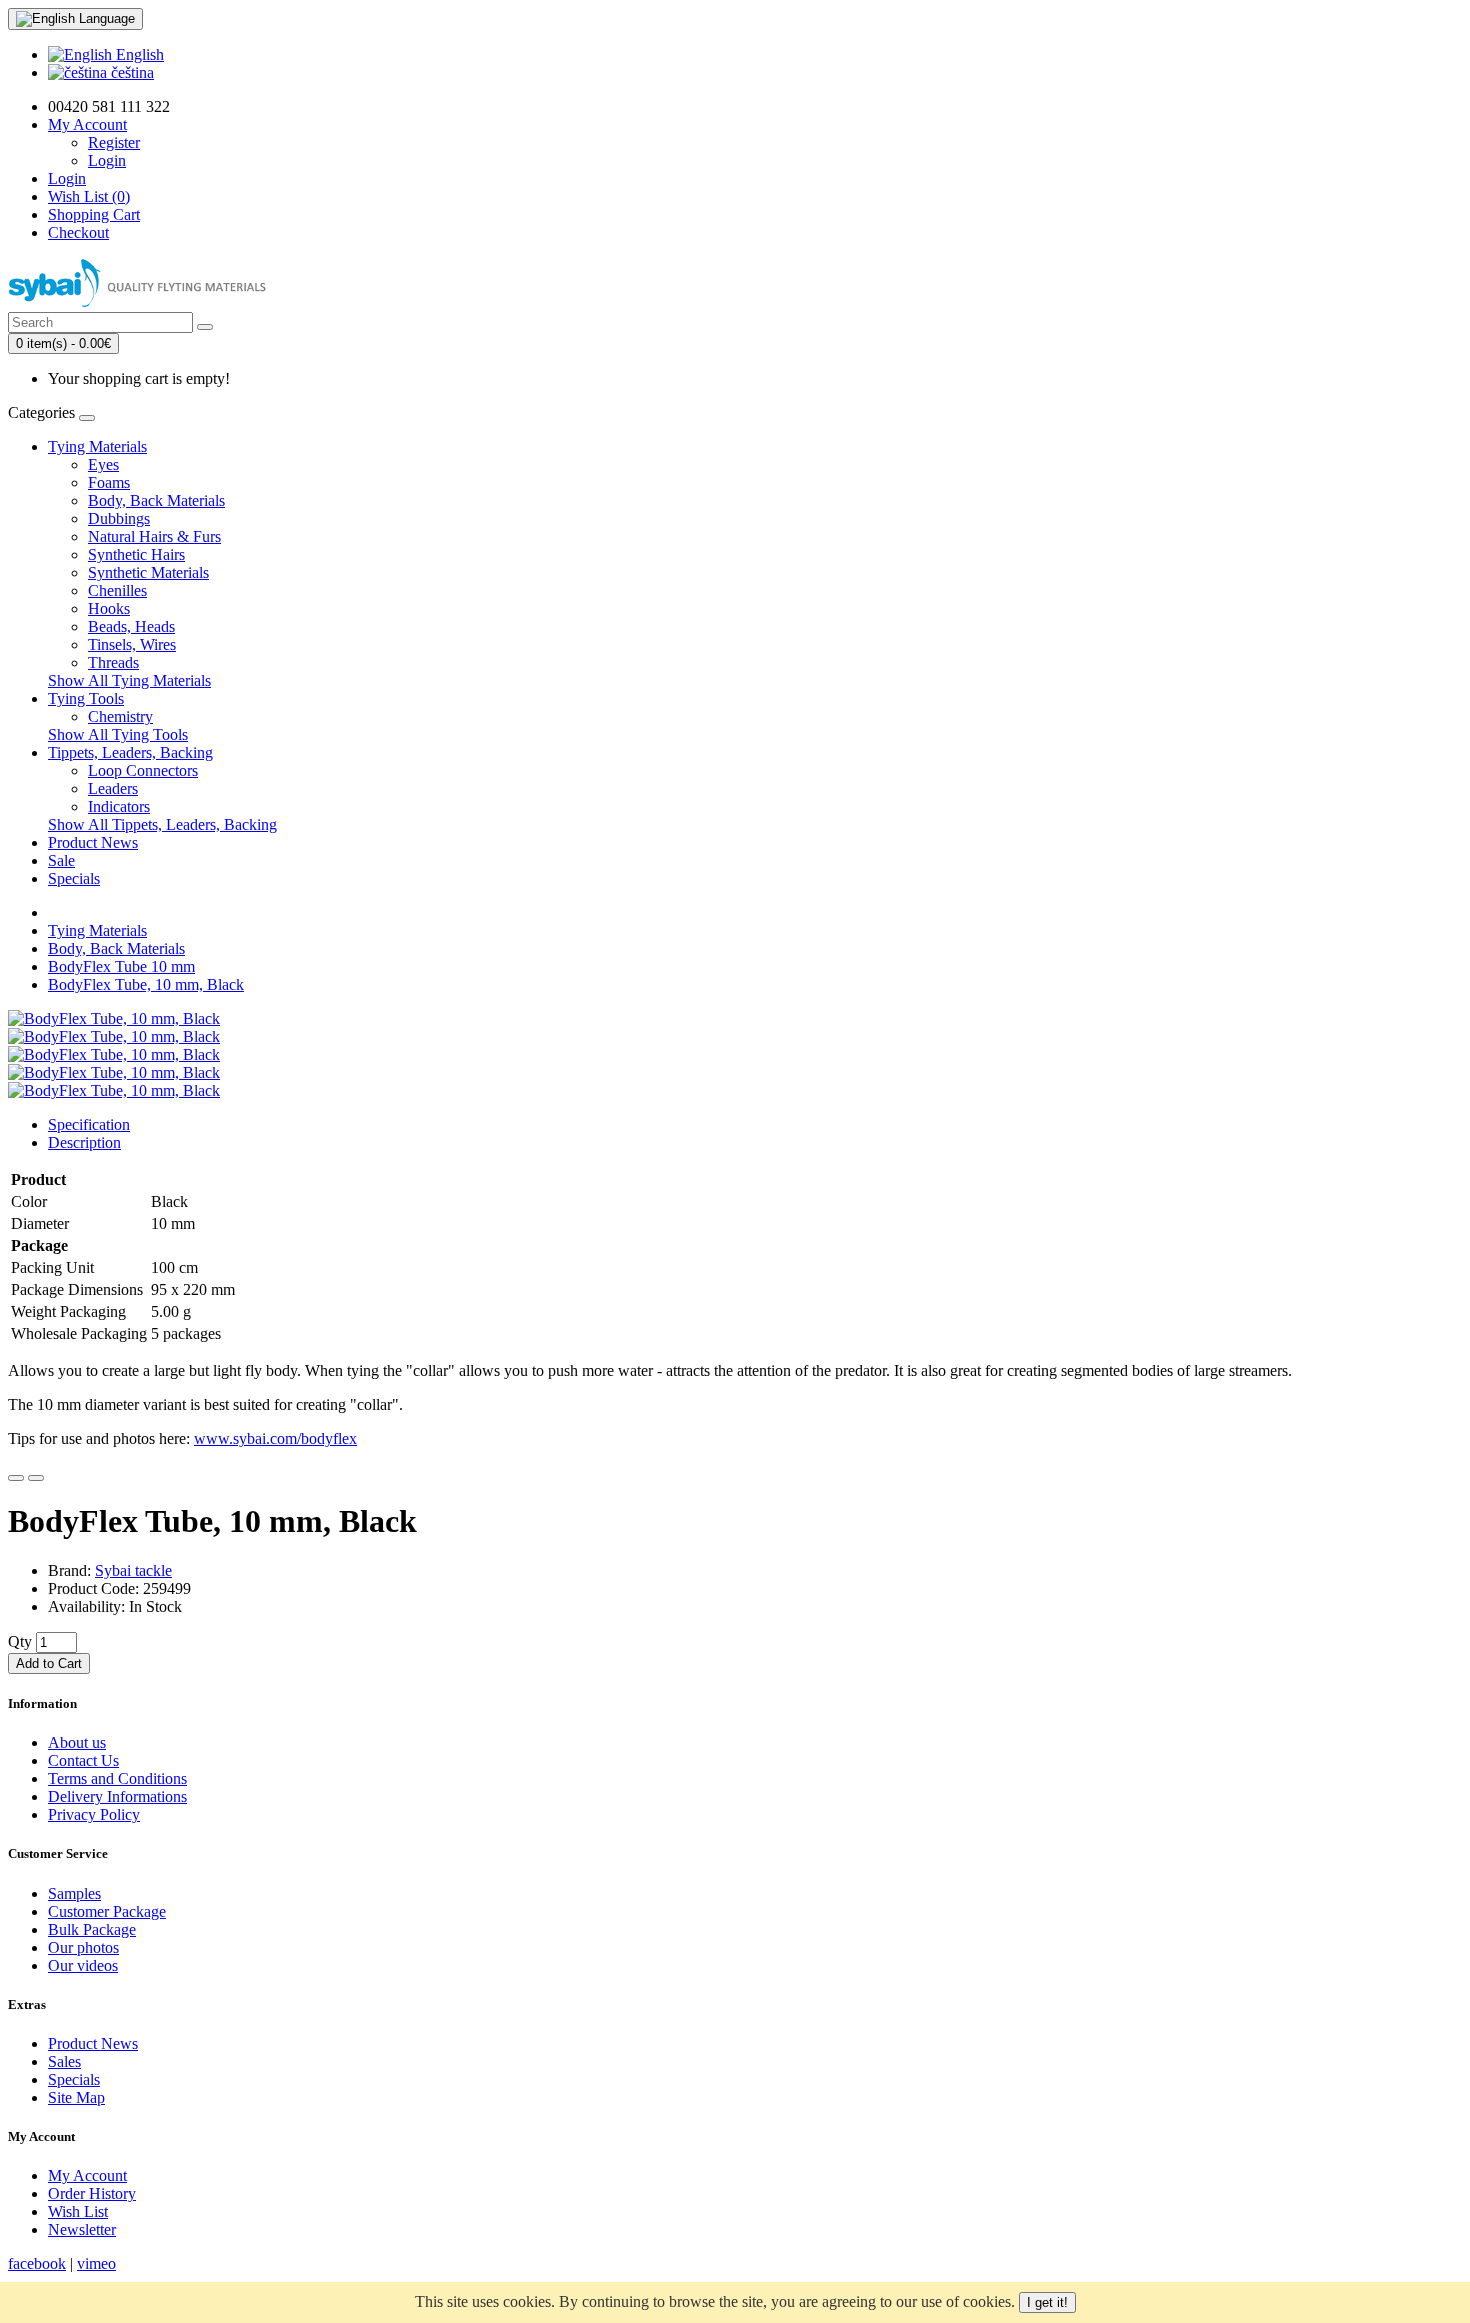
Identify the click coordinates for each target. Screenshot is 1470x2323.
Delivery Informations (117, 1796)
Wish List (78, 2211)
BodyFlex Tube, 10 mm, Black (146, 984)
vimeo (96, 2263)
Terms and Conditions (117, 1778)
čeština (130, 72)
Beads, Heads (131, 626)
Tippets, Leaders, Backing (130, 752)
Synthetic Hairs (136, 554)
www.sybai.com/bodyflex (275, 1438)
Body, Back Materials (156, 500)
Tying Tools (86, 698)
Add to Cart (49, 1663)
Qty (20, 1641)
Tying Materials (97, 446)
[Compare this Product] (36, 1478)
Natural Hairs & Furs (154, 536)
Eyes (103, 464)
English (138, 54)
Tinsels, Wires (132, 644)
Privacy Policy (94, 1814)
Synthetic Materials (148, 572)
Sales (64, 2061)
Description (84, 1142)
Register (114, 142)
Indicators (119, 806)
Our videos (83, 1965)
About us (77, 1742)
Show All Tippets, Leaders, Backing (162, 824)
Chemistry (120, 716)
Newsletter (82, 2229)
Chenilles (117, 590)
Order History (92, 2193)
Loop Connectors (143, 770)
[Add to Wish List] (16, 1478)
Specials (74, 878)
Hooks (109, 608)
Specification (89, 1124)
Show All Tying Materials (129, 680)
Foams (109, 482)
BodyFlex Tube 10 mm (121, 966)
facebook (37, 2263)
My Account (87, 2175)
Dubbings (119, 518)
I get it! (1047, 2302)
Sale (61, 860)
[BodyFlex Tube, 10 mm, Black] (114, 1018)
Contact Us (83, 1760)
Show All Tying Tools (118, 734)
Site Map (76, 2097)
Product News (93, 842)
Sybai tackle (133, 1570)
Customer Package (107, 1911)
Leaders (113, 788)
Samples (74, 1893)
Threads (113, 662)
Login (107, 160)
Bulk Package (92, 1929)
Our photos (83, 1947)
